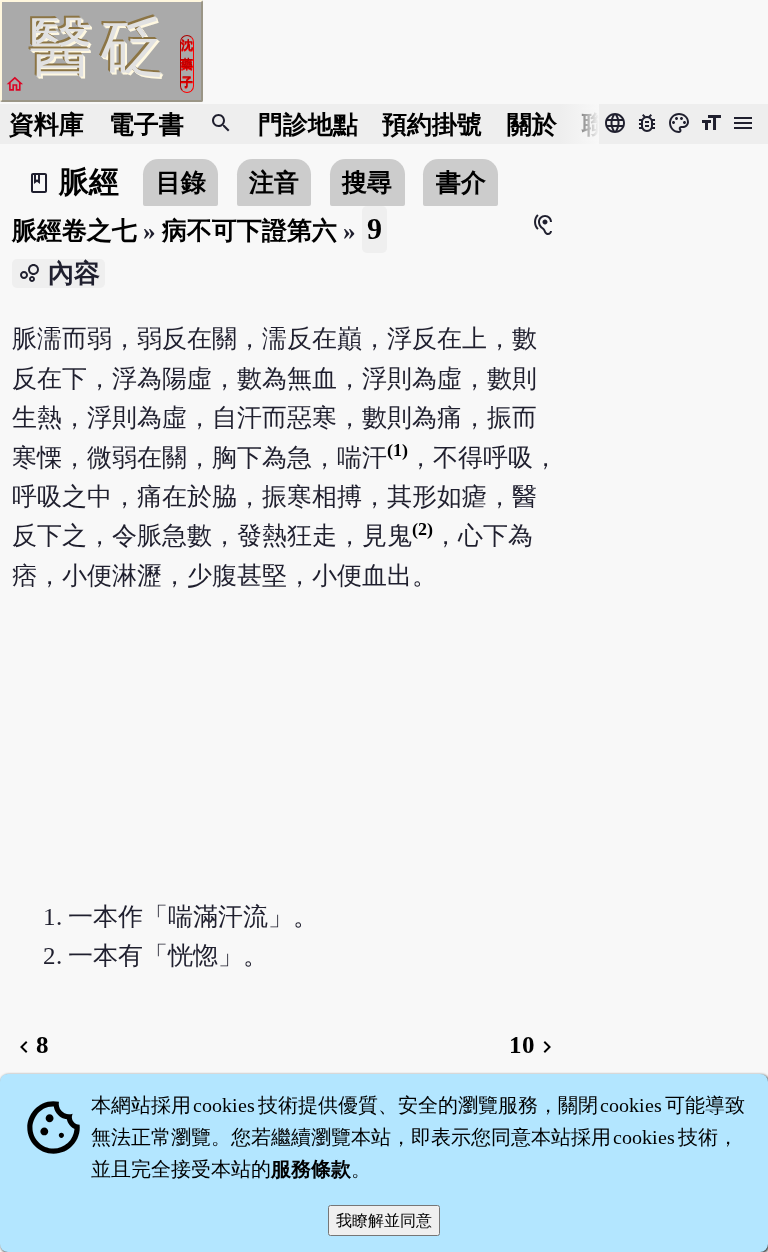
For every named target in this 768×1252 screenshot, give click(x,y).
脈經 (89, 182)
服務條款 (311, 1169)
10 (534, 1044)
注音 (274, 182)
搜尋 (367, 182)
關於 (532, 124)
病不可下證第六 (249, 230)
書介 (461, 182)
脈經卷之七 (74, 230)
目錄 (181, 182)
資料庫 (46, 124)
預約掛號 (432, 124)
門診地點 (308, 124)
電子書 (146, 124)
